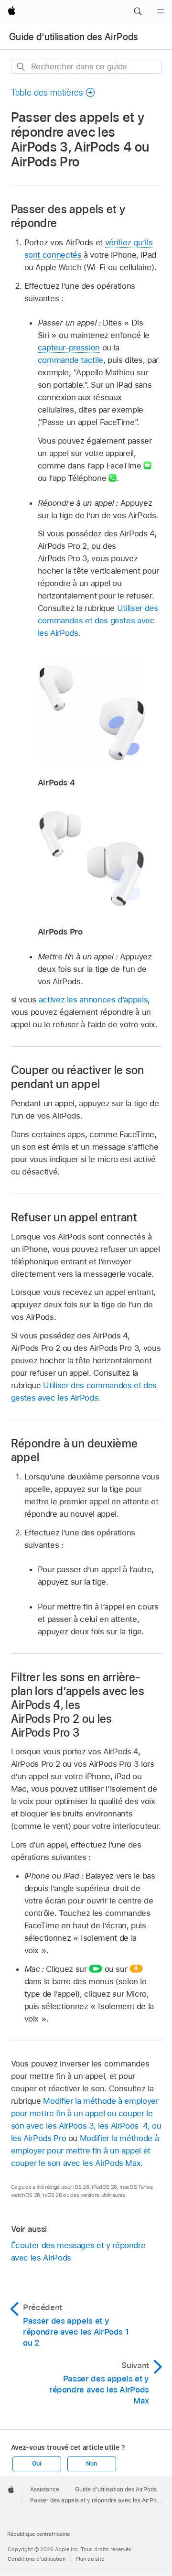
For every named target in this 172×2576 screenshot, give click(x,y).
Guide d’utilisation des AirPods (74, 37)
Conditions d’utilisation (37, 2559)
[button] (138, 11)
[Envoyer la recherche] (21, 67)
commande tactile (70, 360)
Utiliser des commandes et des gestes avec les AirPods (98, 620)
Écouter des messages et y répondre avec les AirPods (78, 2251)
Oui (36, 2464)
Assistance (45, 2489)
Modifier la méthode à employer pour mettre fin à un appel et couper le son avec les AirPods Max (85, 2151)
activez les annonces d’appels (93, 1000)
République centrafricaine (38, 2534)
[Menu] (161, 11)
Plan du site (90, 2559)
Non (91, 2464)
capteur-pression (69, 348)
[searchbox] (86, 66)
